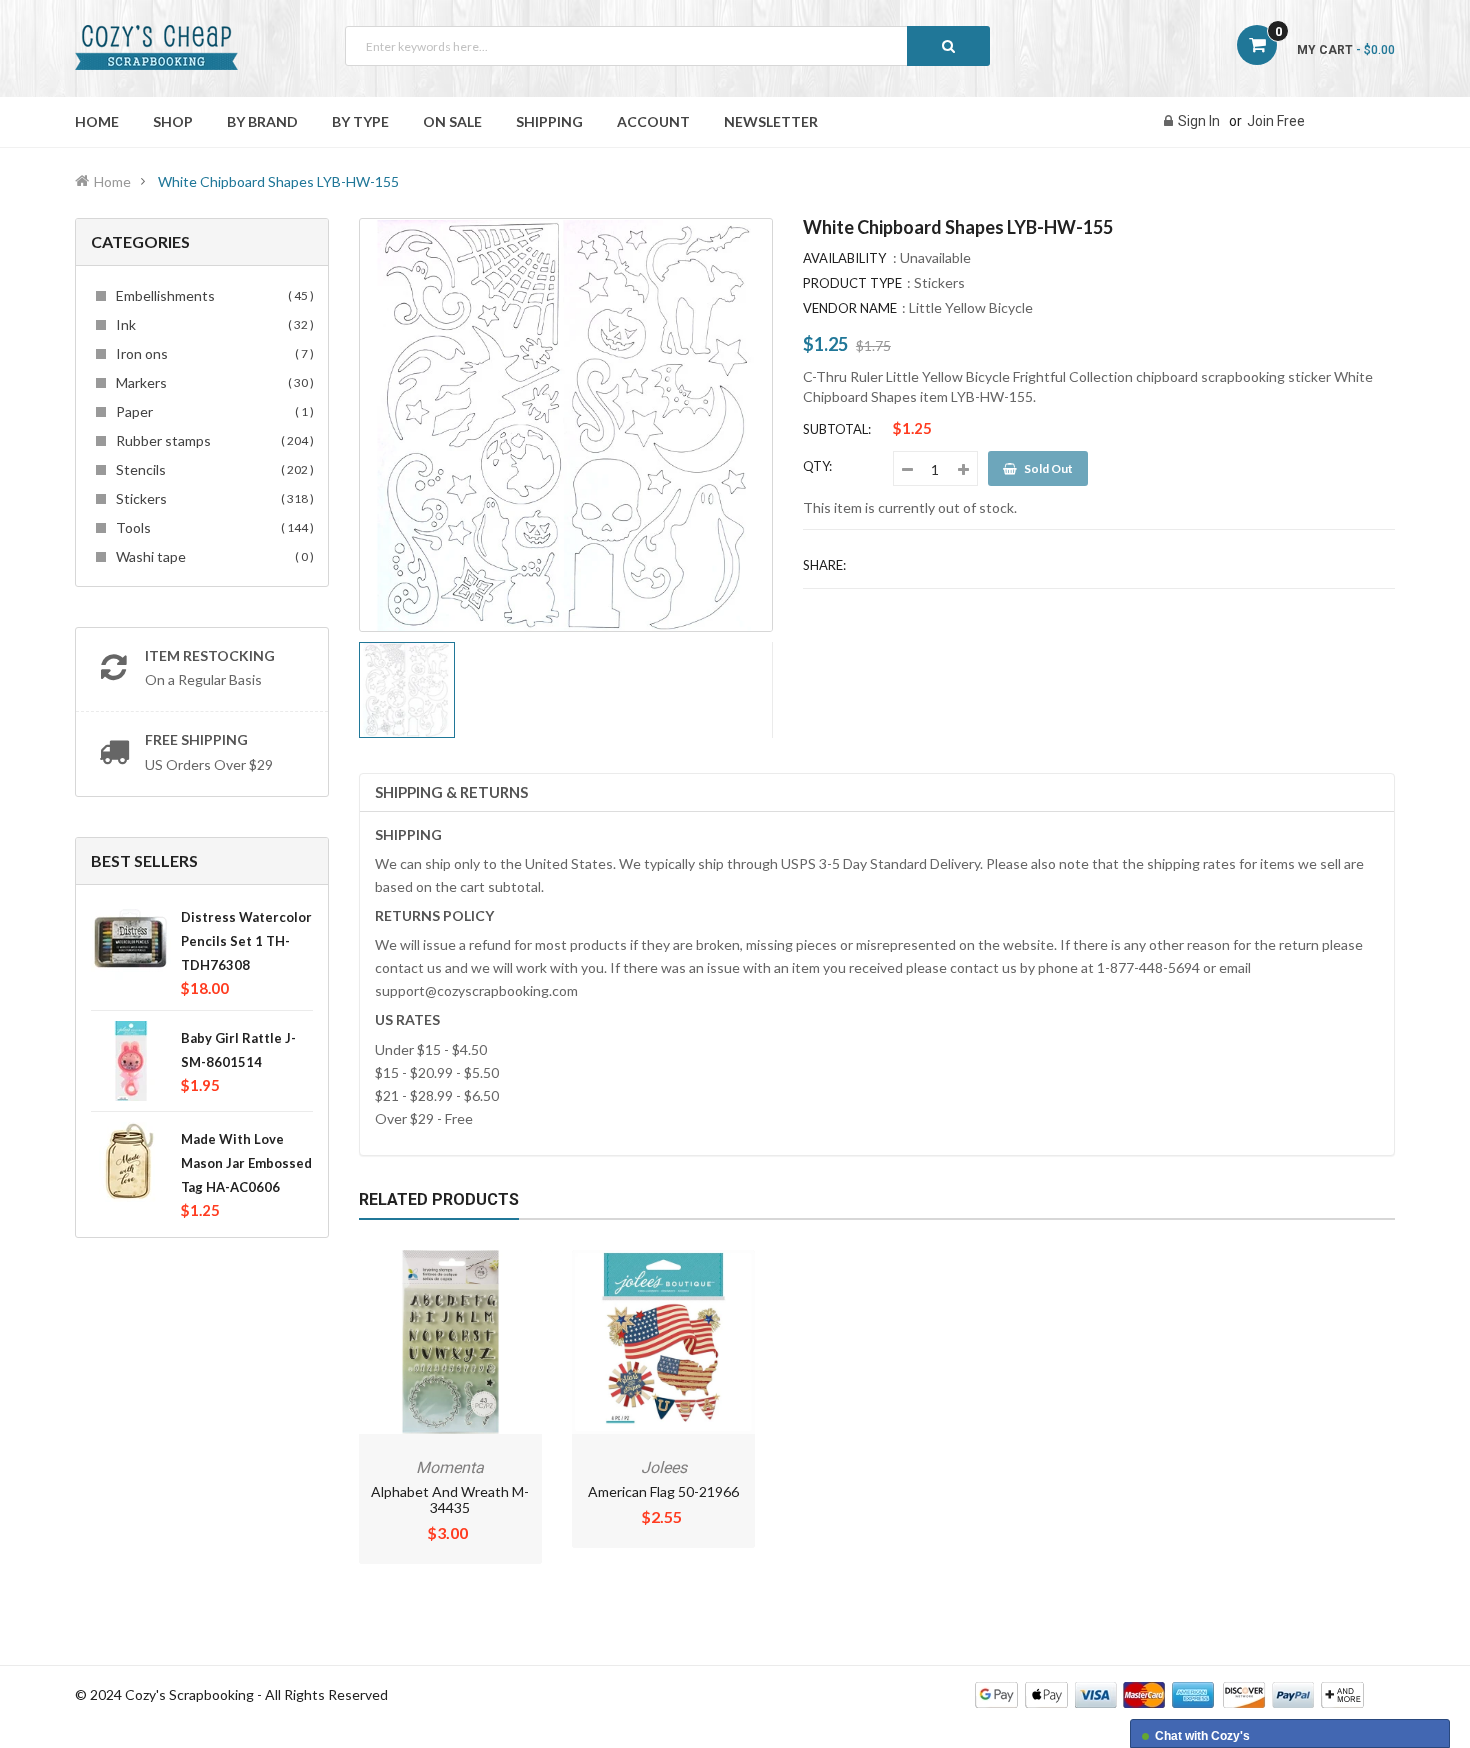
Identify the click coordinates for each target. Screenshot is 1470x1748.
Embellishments (212, 295)
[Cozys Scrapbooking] (1169, 1693)
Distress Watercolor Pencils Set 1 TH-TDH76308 (246, 941)
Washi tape (212, 556)
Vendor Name (850, 308)
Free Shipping (196, 739)
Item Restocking (210, 655)
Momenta (450, 1467)
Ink (212, 324)
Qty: (817, 466)
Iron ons (212, 353)
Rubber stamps (212, 440)
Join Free (1276, 121)
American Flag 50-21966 (663, 1491)
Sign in (1199, 121)
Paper (212, 411)
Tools (212, 527)
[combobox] (667, 46)
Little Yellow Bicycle (971, 307)
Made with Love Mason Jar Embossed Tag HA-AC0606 (246, 1163)
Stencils (212, 469)
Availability (844, 258)
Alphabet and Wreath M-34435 (450, 1499)
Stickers (212, 498)
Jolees (664, 1467)
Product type (852, 283)
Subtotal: (837, 429)
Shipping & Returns (451, 792)
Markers (212, 382)
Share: (824, 565)
